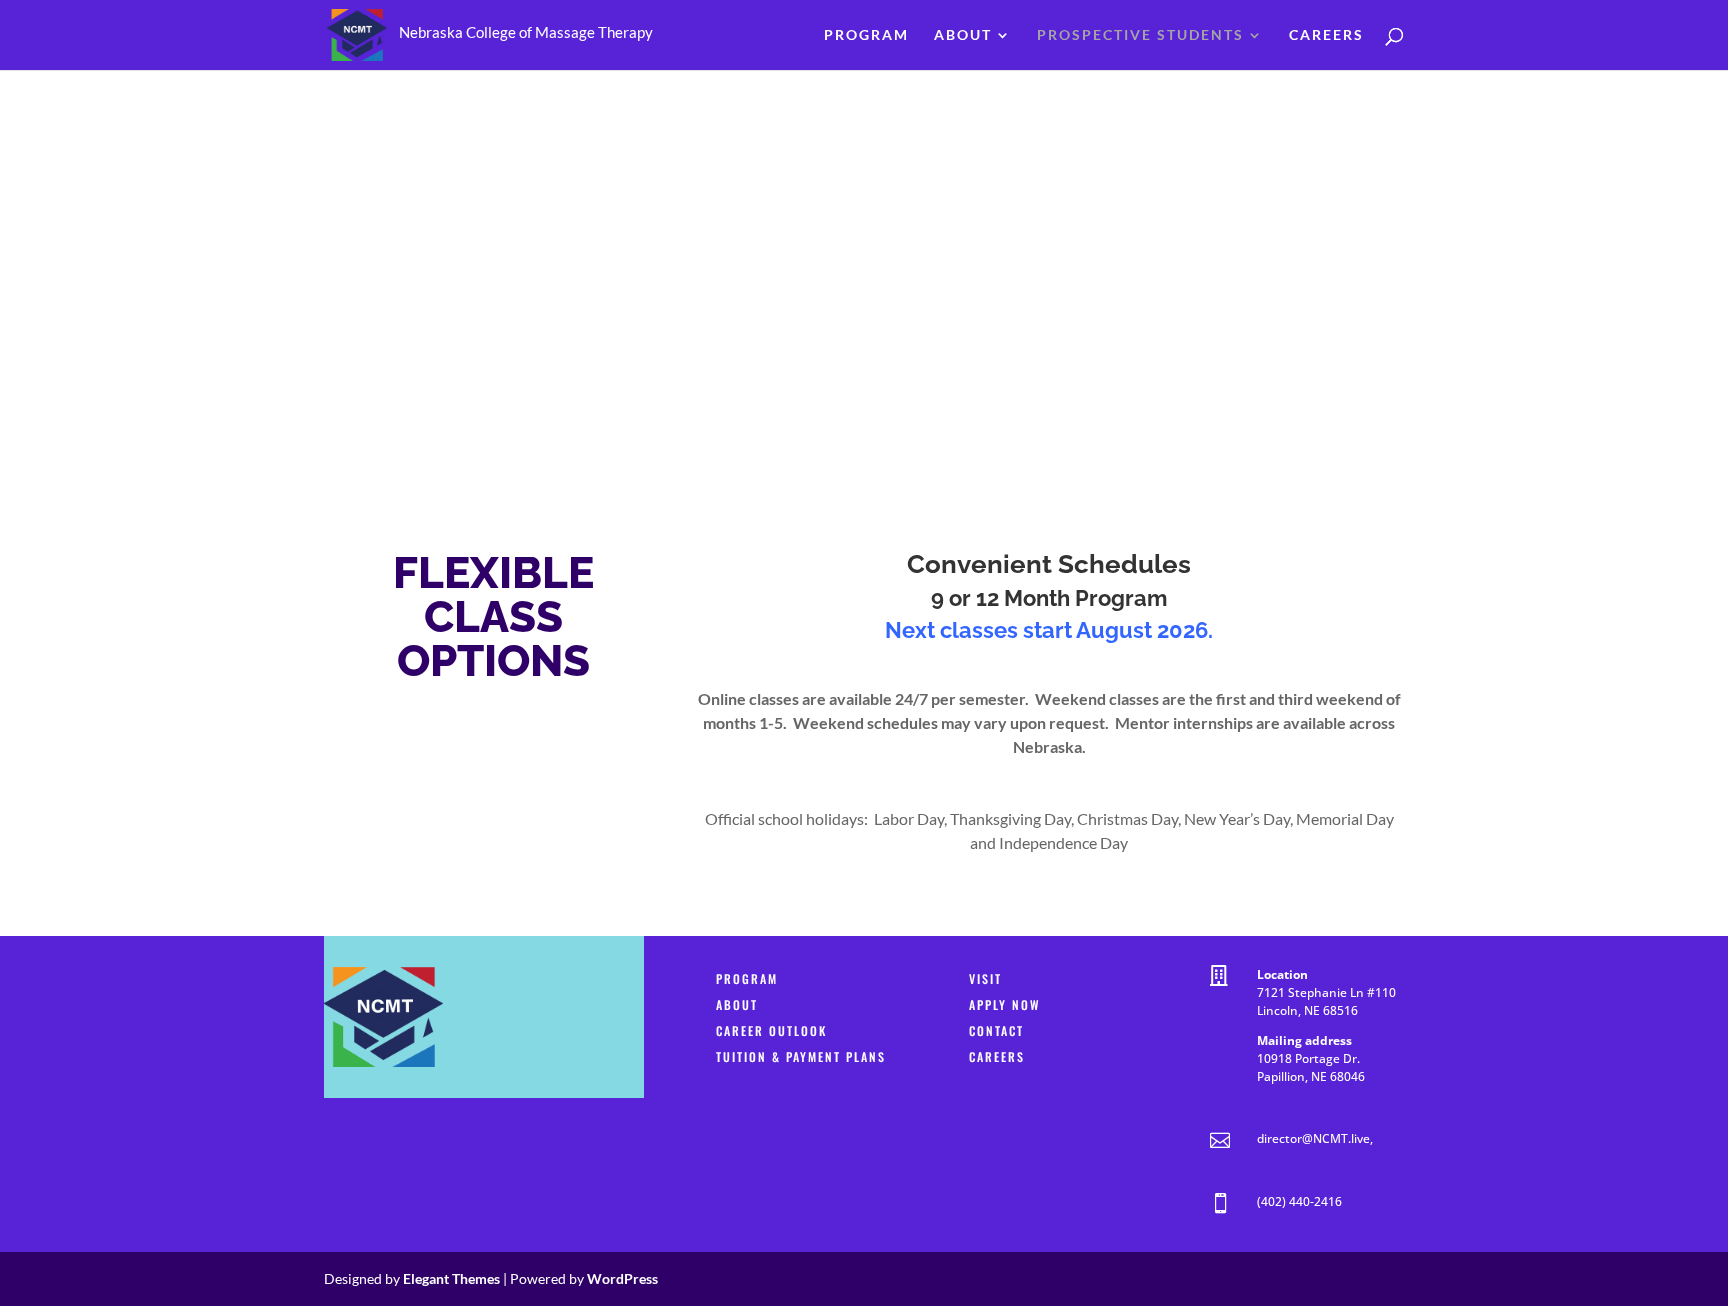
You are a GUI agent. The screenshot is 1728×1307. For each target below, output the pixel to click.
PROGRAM (747, 978)
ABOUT (737, 1004)
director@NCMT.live (1313, 1138)
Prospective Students (1140, 35)
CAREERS (997, 1056)
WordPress (622, 1278)
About (963, 35)
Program (866, 35)
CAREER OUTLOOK (771, 1030)
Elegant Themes (451, 1278)
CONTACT (996, 1030)
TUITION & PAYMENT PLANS (801, 1056)
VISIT (985, 978)
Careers (1326, 35)
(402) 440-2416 (1299, 1201)
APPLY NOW (1005, 1004)
